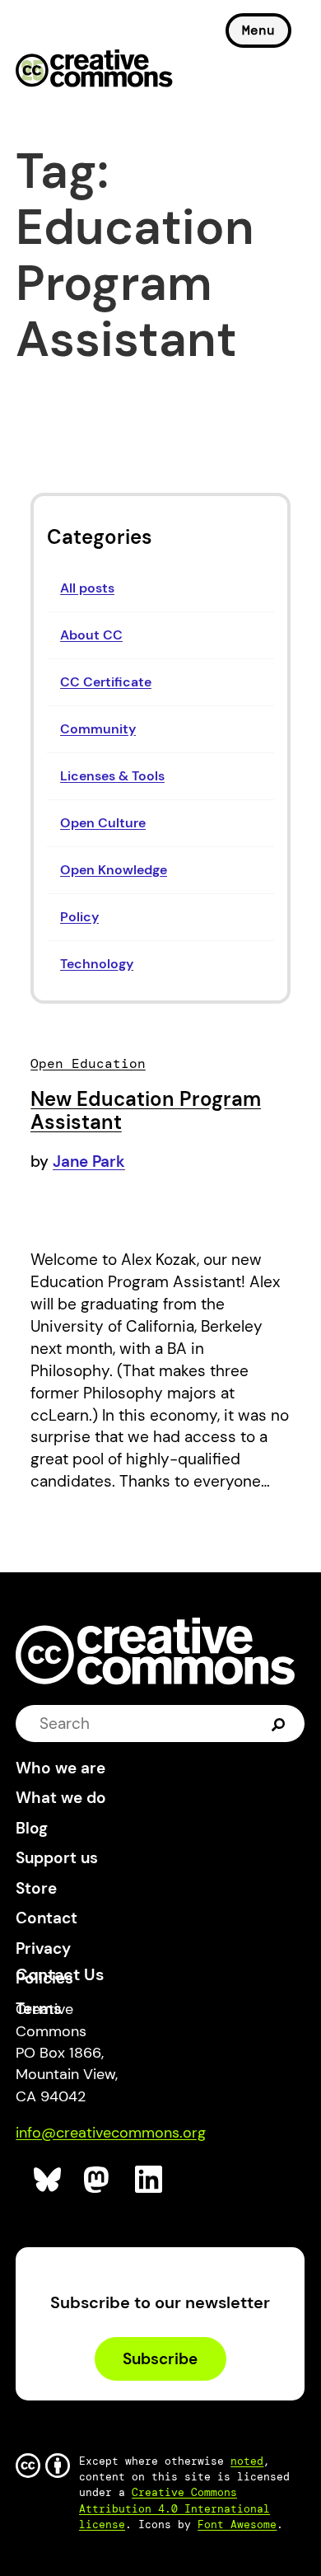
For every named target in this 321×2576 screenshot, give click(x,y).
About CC (91, 635)
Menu (258, 30)
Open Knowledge (114, 870)
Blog (32, 1828)
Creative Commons (94, 70)
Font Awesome (237, 2524)
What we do (61, 1798)
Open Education (88, 1063)
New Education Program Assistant (146, 1110)
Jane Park (89, 1162)
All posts (87, 588)
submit (279, 1723)
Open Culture (103, 823)
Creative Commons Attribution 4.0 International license (174, 2508)
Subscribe (160, 2359)
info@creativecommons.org (111, 2133)
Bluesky (48, 2180)
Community (98, 729)
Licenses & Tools (112, 776)
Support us (57, 1858)
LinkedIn (149, 2180)
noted (247, 2461)
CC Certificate (106, 682)
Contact (47, 1918)
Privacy (43, 1948)
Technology (97, 964)
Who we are (60, 1768)
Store (36, 1888)
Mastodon (98, 2180)
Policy (79, 917)
